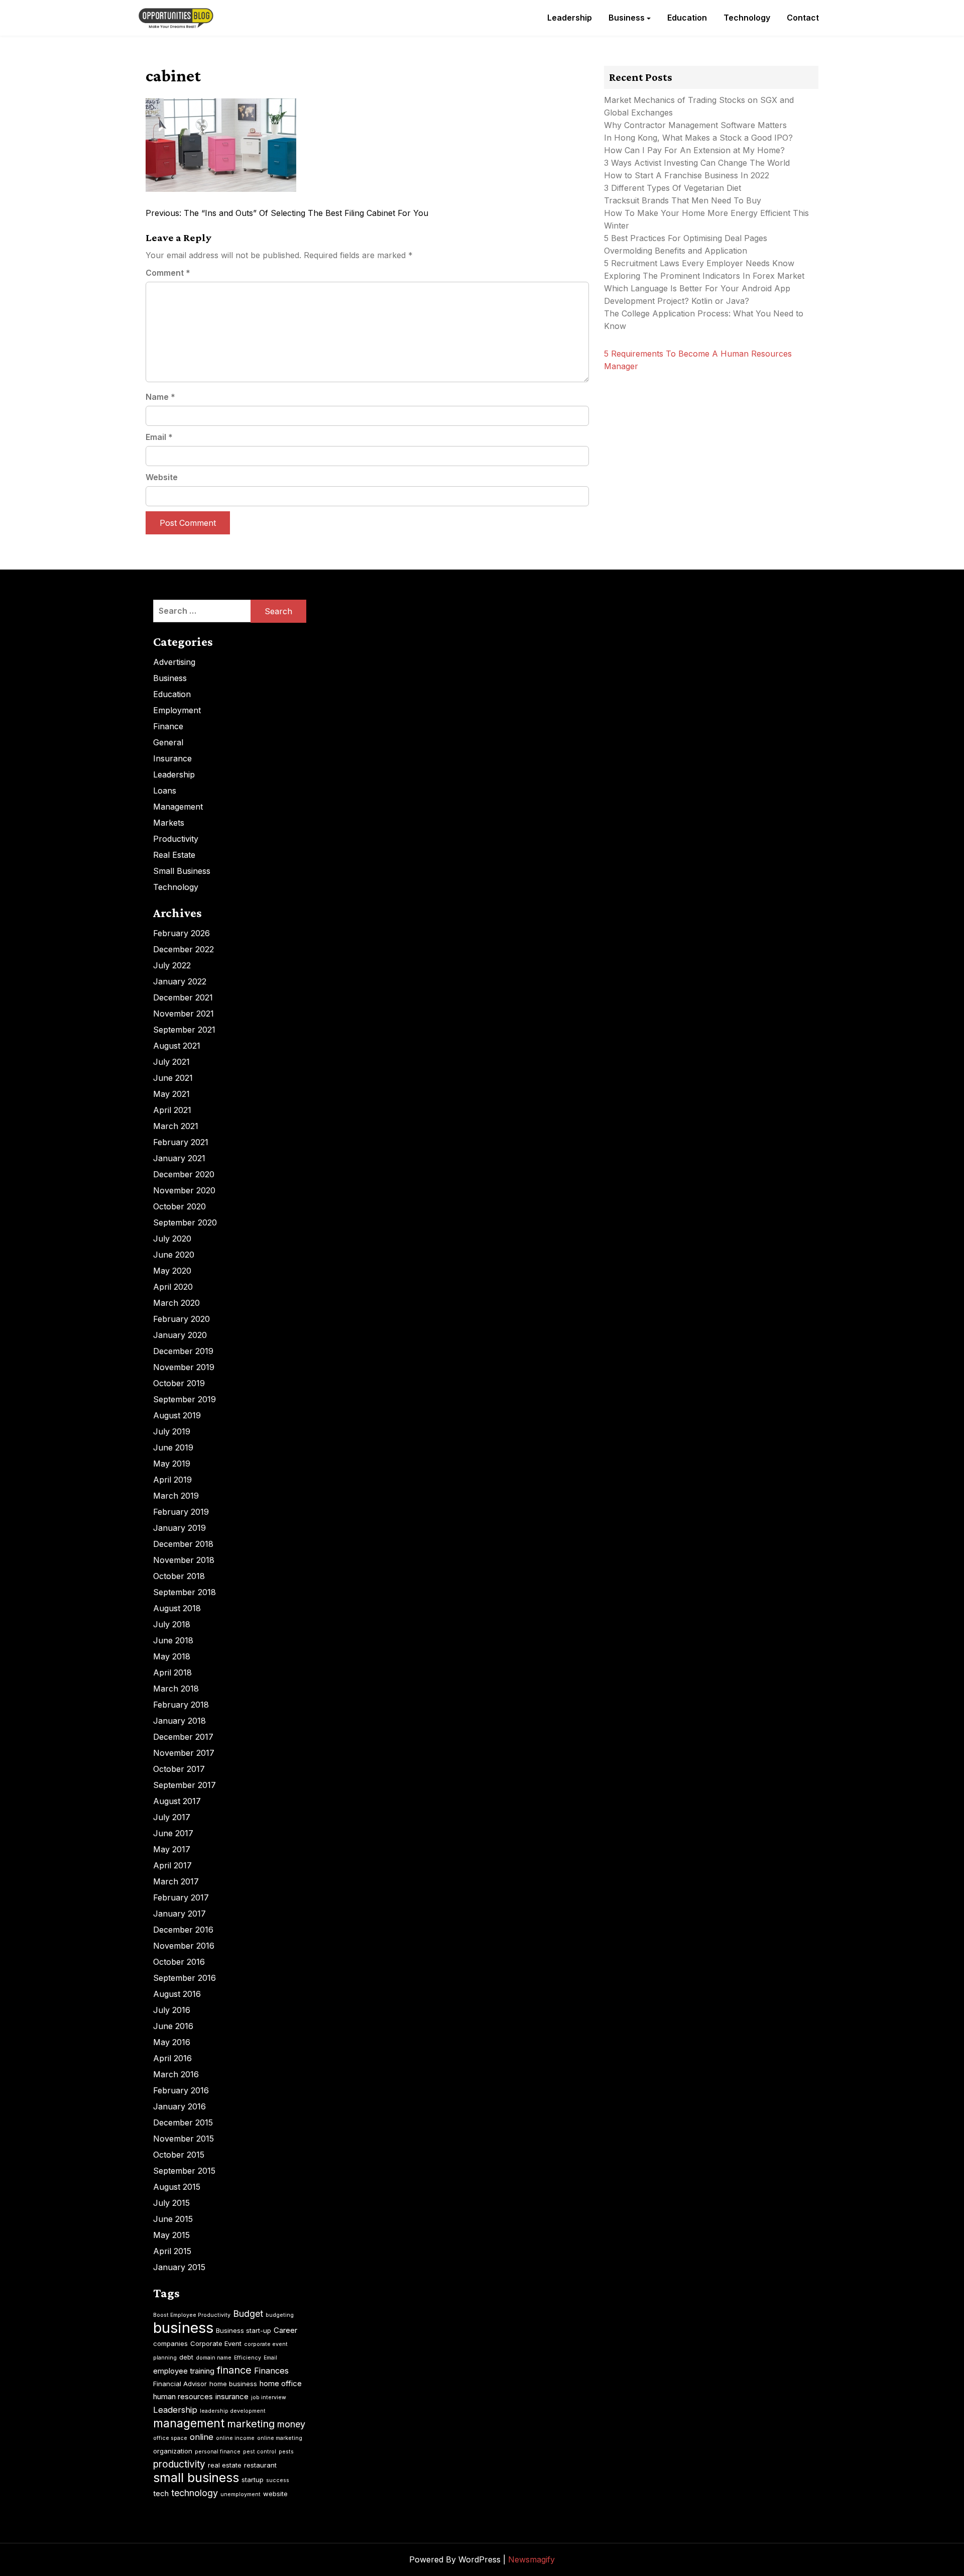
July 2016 (172, 2010)
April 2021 (172, 1110)
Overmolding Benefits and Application (676, 251)
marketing (251, 2424)
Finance (168, 726)
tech (161, 2493)
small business (196, 2478)
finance (234, 2370)
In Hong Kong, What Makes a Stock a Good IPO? (698, 138)
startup (253, 2480)
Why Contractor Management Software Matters (695, 125)
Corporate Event (216, 2343)
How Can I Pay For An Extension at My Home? (694, 150)
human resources (183, 2396)
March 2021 (176, 1126)
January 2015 (179, 2267)
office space (170, 2438)
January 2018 (179, 1721)
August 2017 (177, 1801)
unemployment (240, 2494)
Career (285, 2330)
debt (186, 2357)
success (278, 2480)
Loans (165, 791)
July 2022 (172, 965)
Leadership (570, 18)
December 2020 (184, 1174)
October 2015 (179, 2155)
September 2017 (185, 1785)
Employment (177, 710)
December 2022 (184, 949)
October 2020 (179, 1206)
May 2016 (172, 2042)
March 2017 (176, 1881)
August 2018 (177, 1608)
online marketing (280, 2438)
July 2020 (172, 1239)
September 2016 (185, 1978)
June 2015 (173, 2219)
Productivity (176, 839)
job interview (269, 2397)
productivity (179, 2464)
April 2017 (172, 1865)
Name (160, 397)
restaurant (260, 2465)
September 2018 (185, 1592)
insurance (232, 2396)
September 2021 (184, 1030)
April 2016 (172, 2058)
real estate (225, 2465)
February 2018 (181, 1705)
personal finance (218, 2452)
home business (233, 2384)
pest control (260, 2452)
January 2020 (180, 1335)
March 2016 (176, 2074)
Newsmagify (531, 2559)
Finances (271, 2371)
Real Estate (174, 855)
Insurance (172, 758)
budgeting (280, 2315)
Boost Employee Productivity (192, 2315)
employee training (184, 2371)
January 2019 (179, 1528)
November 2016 (184, 1946)
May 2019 (172, 1464)
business (183, 2328)
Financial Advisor (180, 2384)
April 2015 (172, 2251)
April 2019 (172, 1480)
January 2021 (179, 1158)
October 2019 (179, 1383)
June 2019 (173, 1447)
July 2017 (172, 1817)
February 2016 (181, 2090)
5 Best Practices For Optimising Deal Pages (686, 238)
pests (286, 2452)
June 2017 (173, 1833)
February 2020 (182, 1319)
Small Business (182, 871)
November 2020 (184, 1190)
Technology (747, 18)
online (202, 2437)
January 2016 (179, 2106)
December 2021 (183, 997)
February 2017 (181, 1897)
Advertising (174, 662)
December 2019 (183, 1351)
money (291, 2424)
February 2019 (181, 1512)
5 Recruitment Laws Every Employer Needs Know (699, 263)
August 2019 (177, 1415)
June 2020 (174, 1255)
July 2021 (171, 1062)
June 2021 (173, 1078)
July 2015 (171, 2203)
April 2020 (173, 1287)
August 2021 (177, 1046)
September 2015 (184, 2171)
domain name (214, 2358)
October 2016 (179, 1962)
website (275, 2494)
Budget (248, 2314)
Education (687, 18)
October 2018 (179, 1576)
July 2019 (172, 1431)
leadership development (233, 2411)
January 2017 (179, 1914)
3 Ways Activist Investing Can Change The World (697, 163)
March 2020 (176, 1303)
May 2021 (171, 1094)
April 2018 (172, 1672)
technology (195, 2493)
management (189, 2423)
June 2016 (173, 2026)
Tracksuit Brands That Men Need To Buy (683, 200)
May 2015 (171, 2235)
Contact (803, 18)
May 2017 (172, 1849)
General (168, 742)
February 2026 (182, 933)
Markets (169, 823)
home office (281, 2383)
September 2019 (185, 1399)
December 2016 (183, 1930)
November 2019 (184, 1367)
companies (170, 2343)
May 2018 (172, 1656)
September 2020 (185, 1222)
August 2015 (177, 2187)
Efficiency (248, 2358)
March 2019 (176, 1496)
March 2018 (176, 1689)
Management (178, 807)
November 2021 (184, 1014)
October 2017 (179, 1769)
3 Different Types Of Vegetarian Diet (673, 188)
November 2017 (184, 1753)
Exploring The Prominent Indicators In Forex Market (705, 276)
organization (173, 2451)
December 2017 (183, 1737)
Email (159, 437)
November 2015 (184, 2139)
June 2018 (173, 1640)
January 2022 (180, 981)
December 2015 (183, 2122)
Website (162, 477)
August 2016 (177, 1994)
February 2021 (181, 1142)
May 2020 (172, 1271)
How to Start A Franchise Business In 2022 (687, 175)
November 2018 (184, 1560)
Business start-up (244, 2330)
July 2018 (172, 1624)
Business (627, 18)
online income (235, 2438)
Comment (168, 273)
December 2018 (183, 1544)
